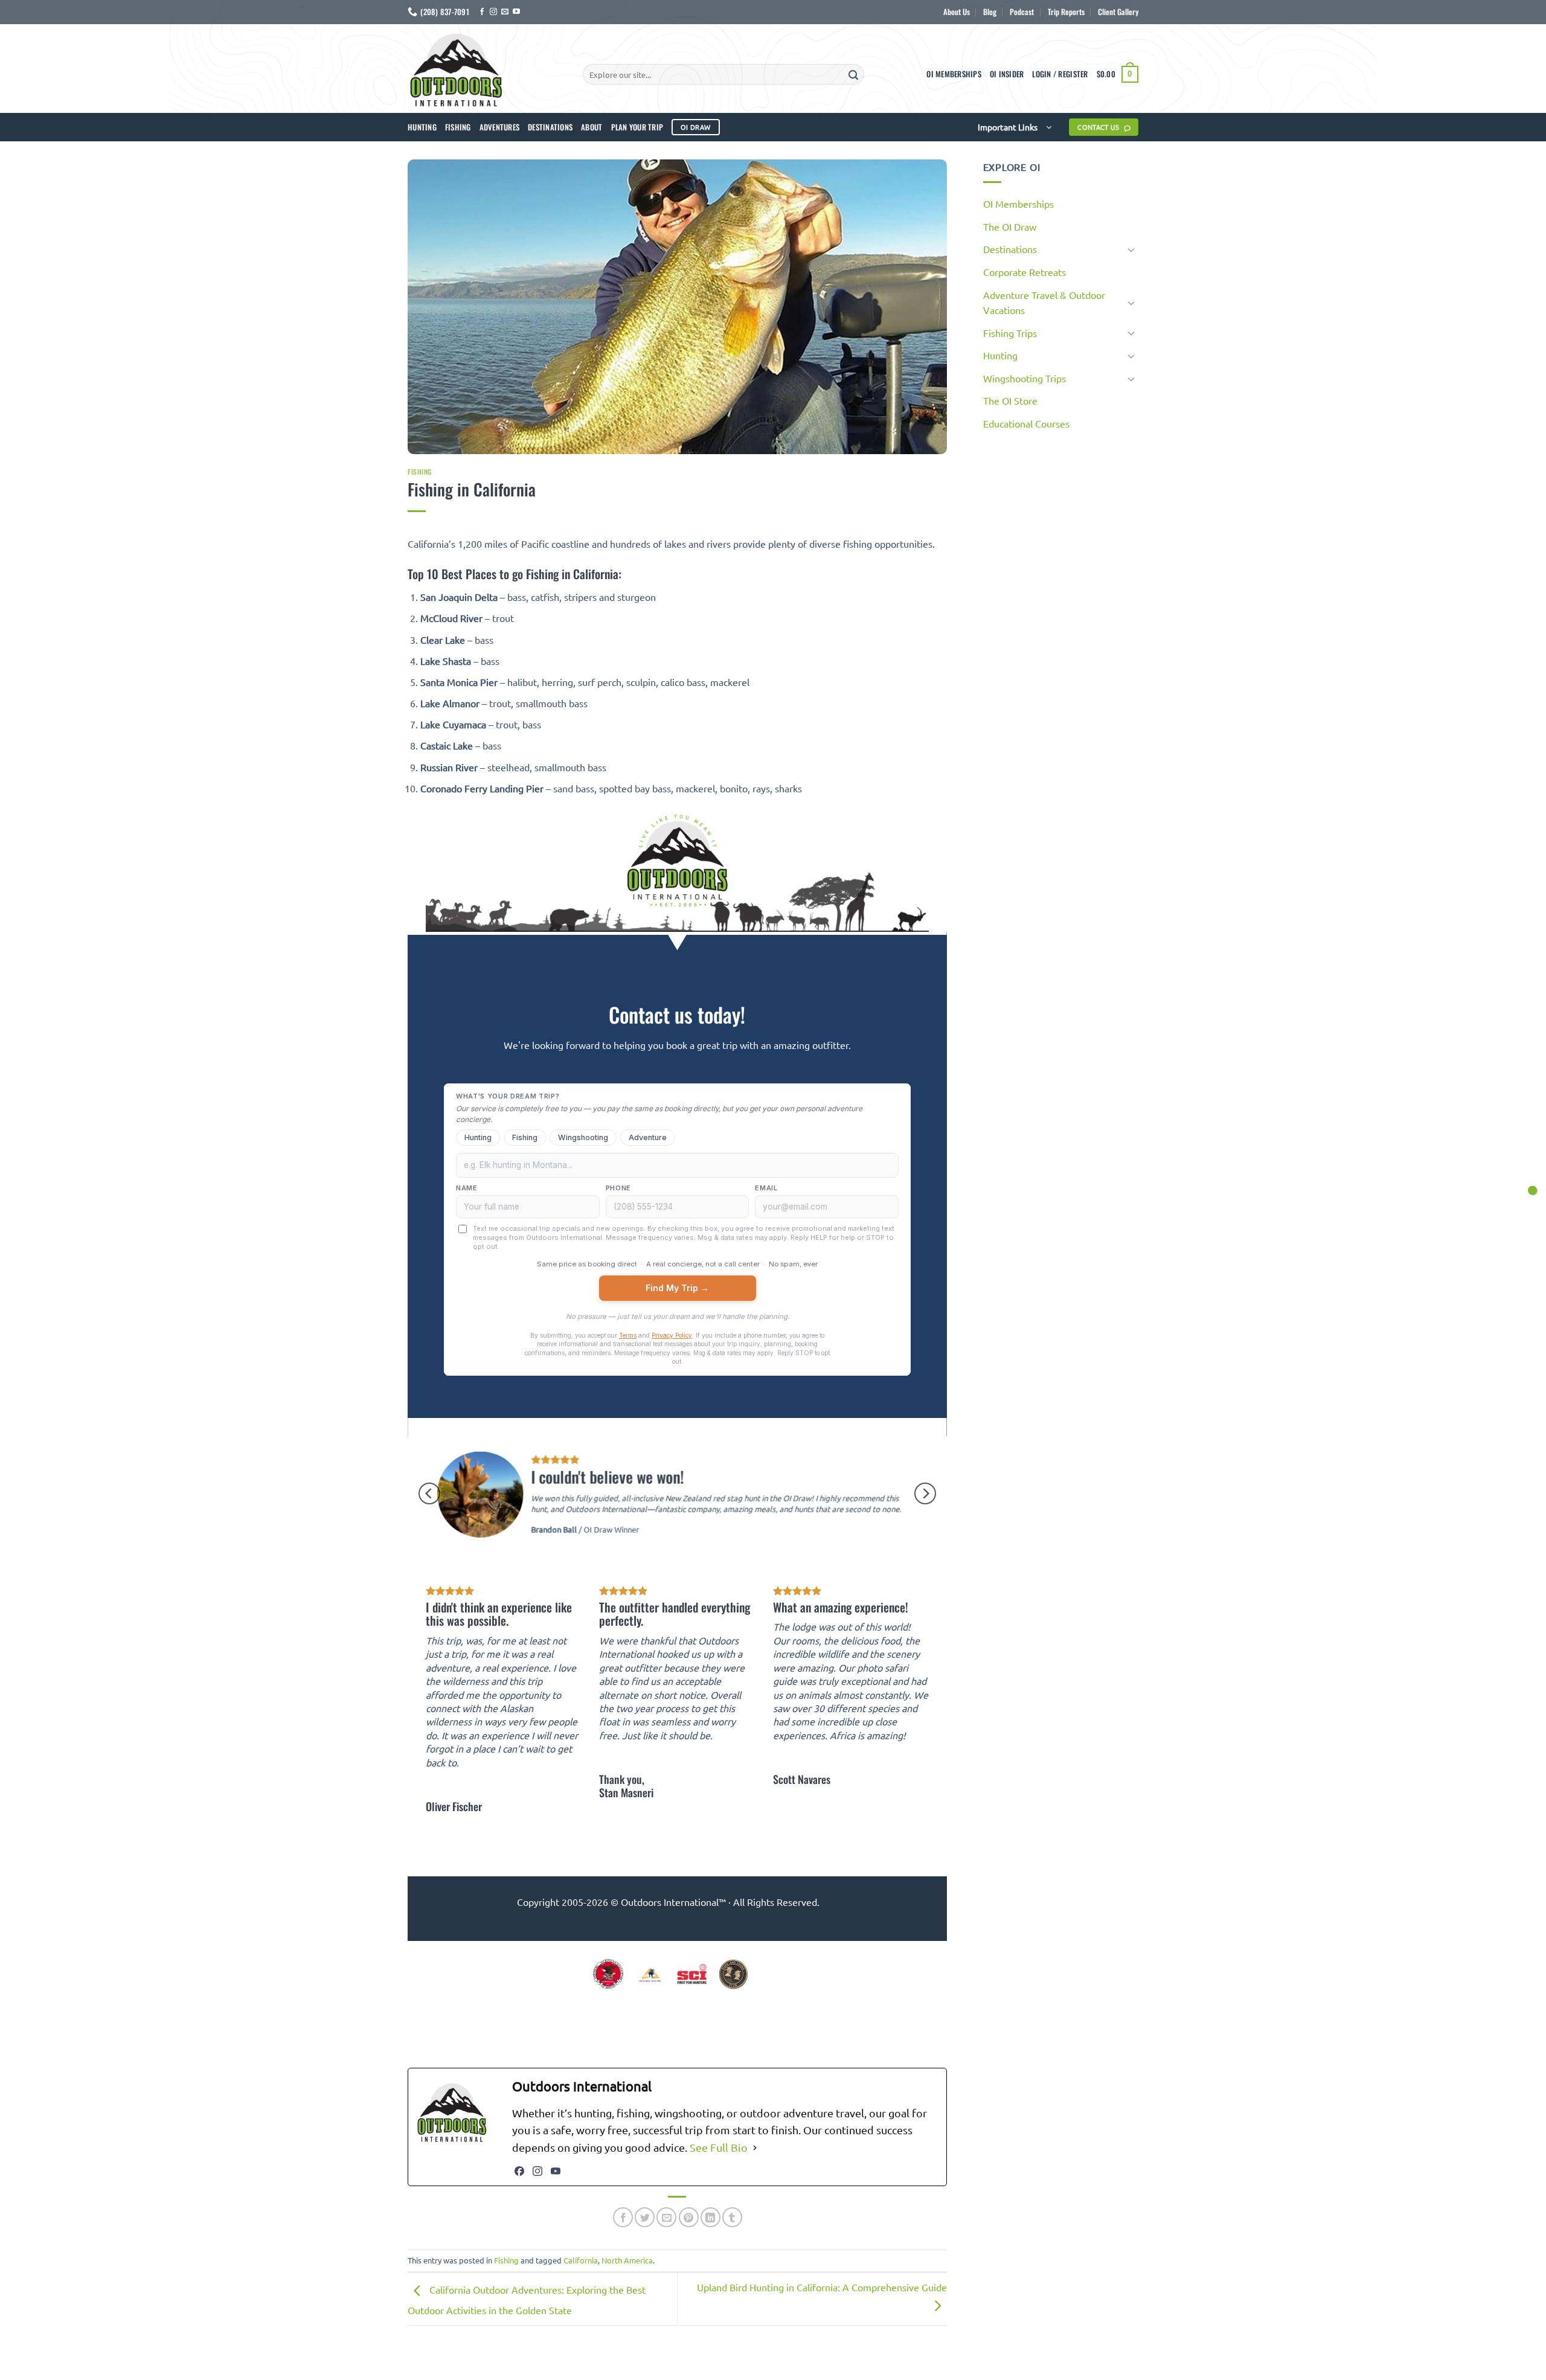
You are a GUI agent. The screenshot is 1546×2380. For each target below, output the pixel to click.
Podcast (1022, 12)
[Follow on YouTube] (516, 12)
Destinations (550, 127)
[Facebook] (519, 2171)
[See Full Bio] (755, 2148)
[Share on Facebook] (623, 2217)
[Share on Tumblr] (732, 2217)
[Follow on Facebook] (482, 12)
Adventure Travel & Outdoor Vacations (1044, 303)
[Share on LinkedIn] (710, 2217)
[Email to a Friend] (666, 2217)
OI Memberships (954, 74)
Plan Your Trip (637, 127)
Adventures (500, 127)
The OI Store (1010, 400)
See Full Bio (719, 2147)
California (581, 2260)
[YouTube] (556, 2171)
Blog (990, 12)
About (592, 127)
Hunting (422, 127)
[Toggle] (1131, 249)
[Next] (925, 1493)
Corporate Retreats (1025, 272)
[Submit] (853, 74)
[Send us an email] (505, 12)
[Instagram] (537, 2171)
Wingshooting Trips (1025, 378)
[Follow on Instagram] (493, 12)
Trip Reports (1066, 12)
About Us (957, 12)
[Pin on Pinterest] (689, 2217)
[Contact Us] (1532, 1190)
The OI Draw (1010, 226)
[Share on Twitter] (645, 2217)
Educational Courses (1026, 423)
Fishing (458, 127)
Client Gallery (1118, 12)
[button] (1060, 74)
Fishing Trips (1010, 333)
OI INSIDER (1007, 74)
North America (627, 2260)
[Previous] (429, 1493)
